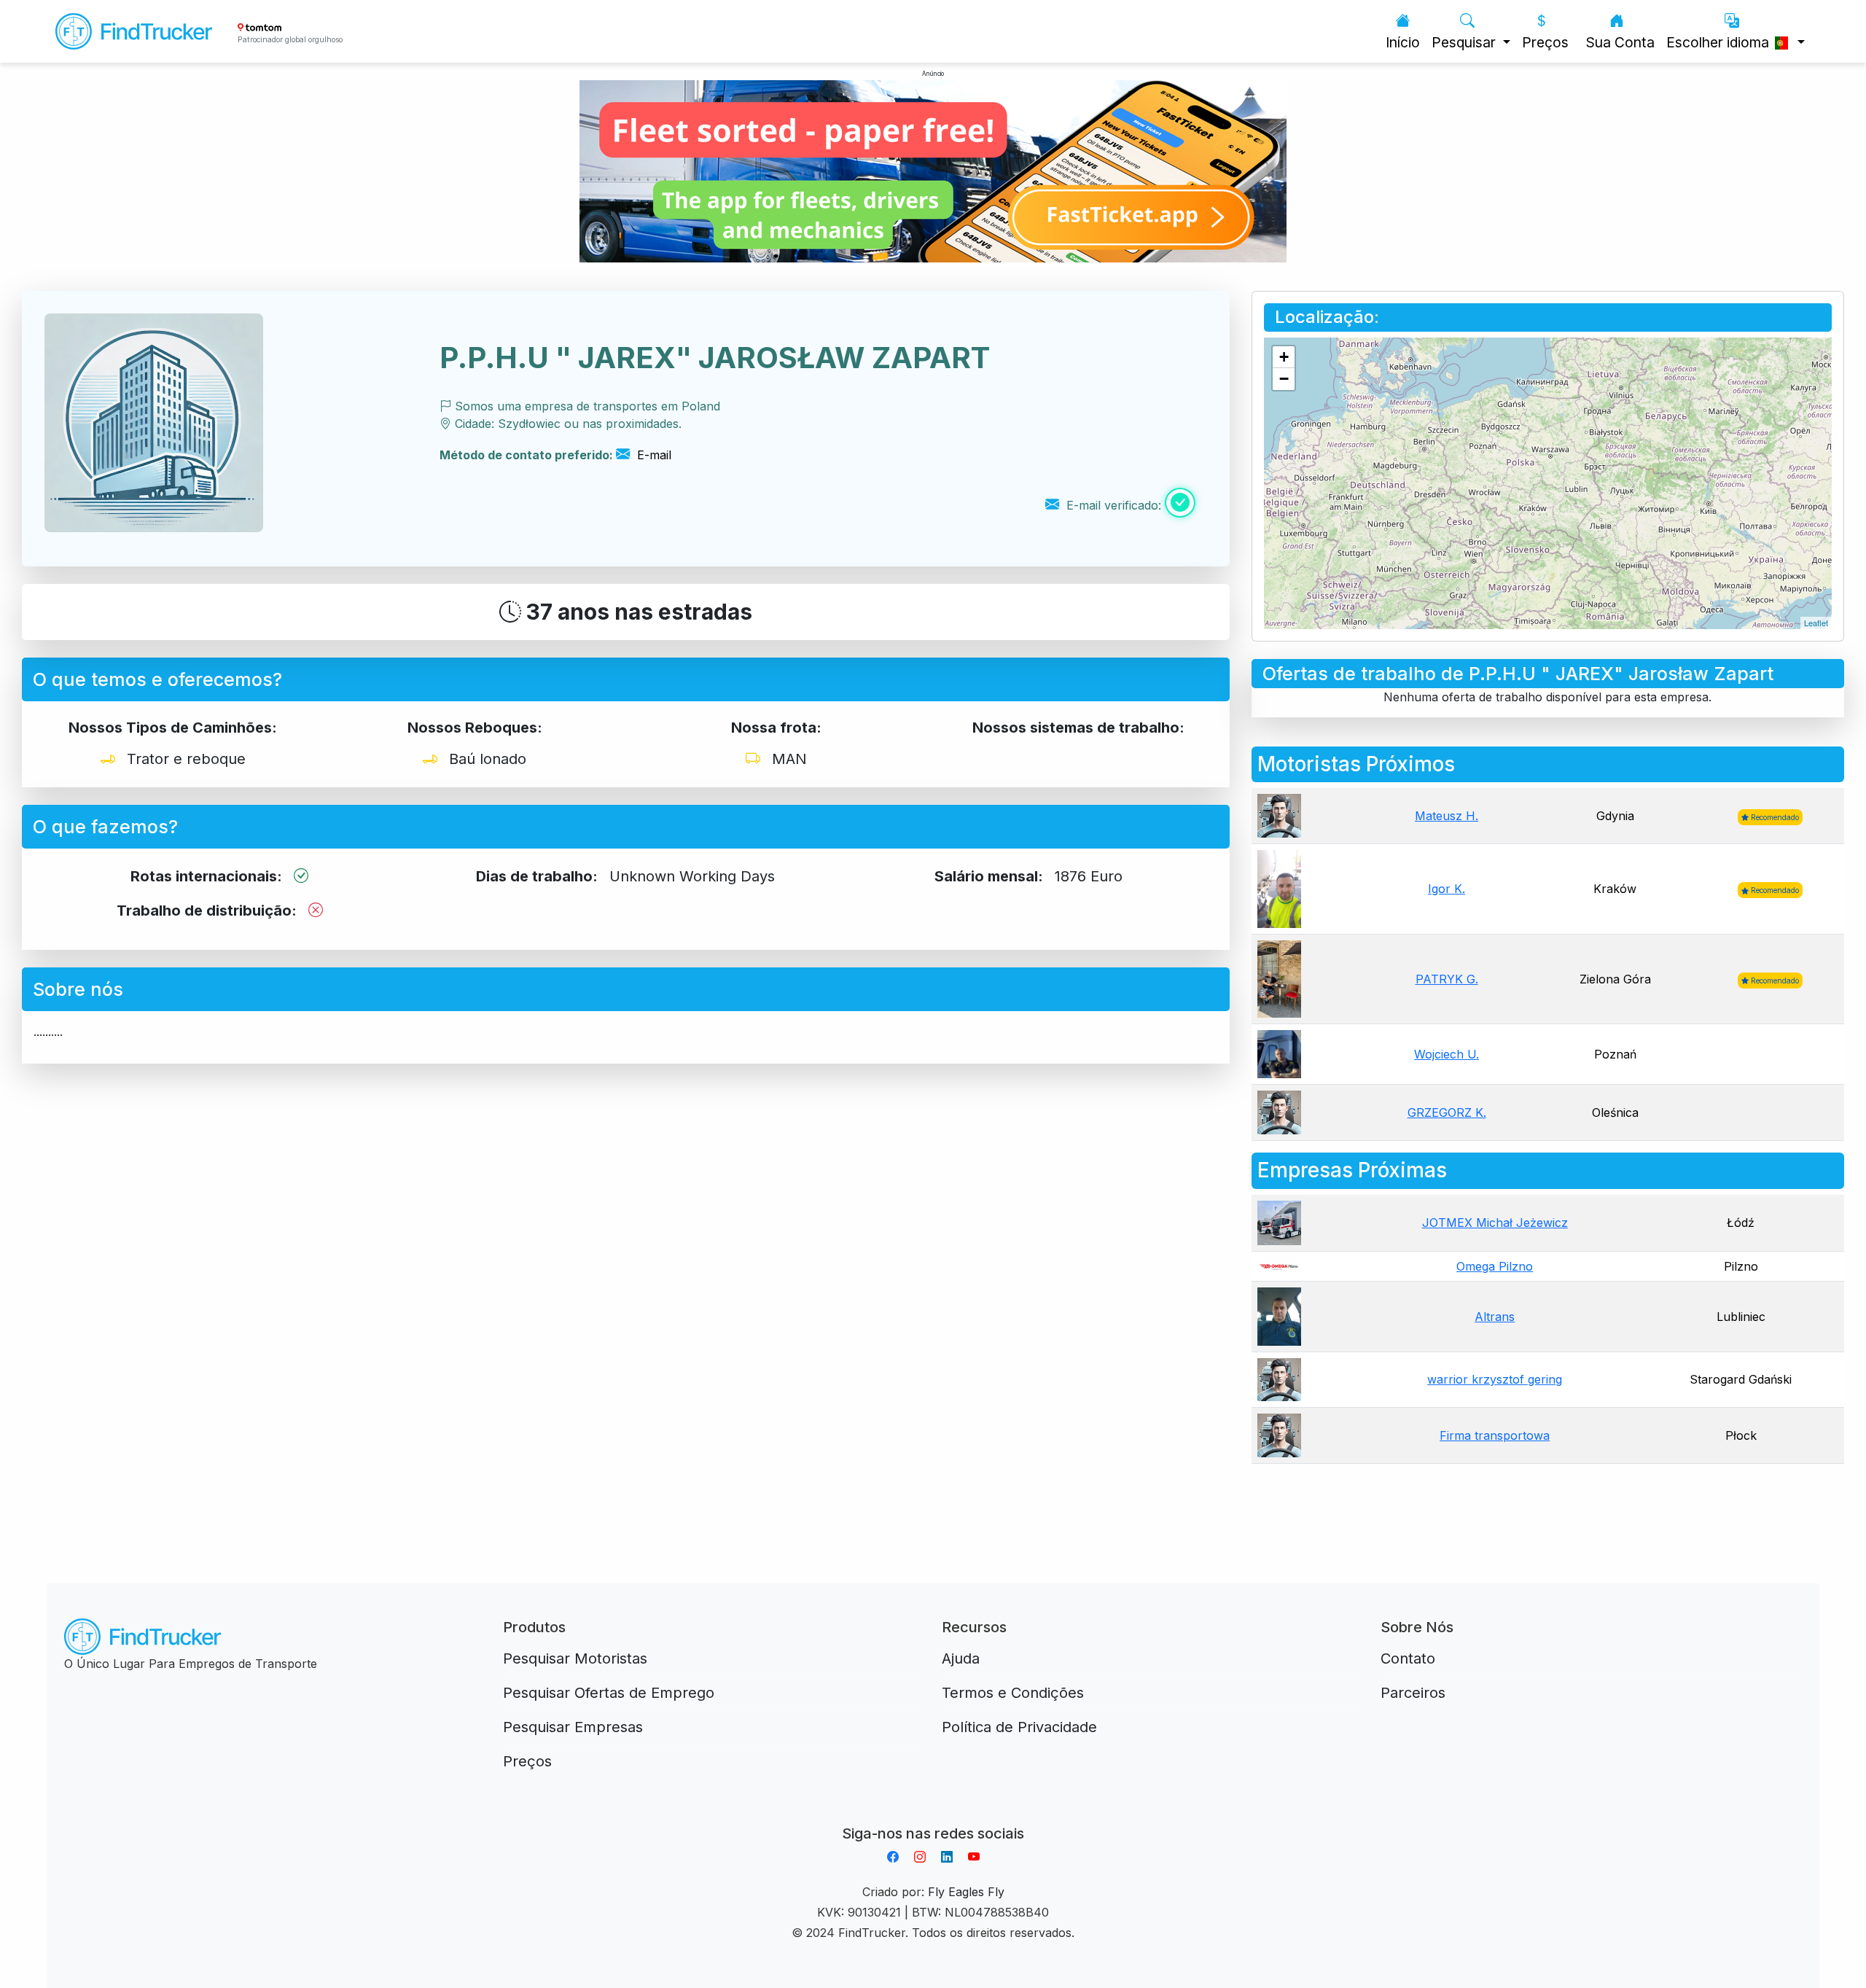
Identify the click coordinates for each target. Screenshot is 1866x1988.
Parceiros (1413, 1693)
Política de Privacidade (1019, 1727)
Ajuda (961, 1658)
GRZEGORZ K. (1447, 1112)
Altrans (1495, 1317)
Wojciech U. (1447, 1054)
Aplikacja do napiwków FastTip (933, 1816)
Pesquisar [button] (1465, 42)
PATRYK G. (1447, 979)
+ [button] (1284, 357)
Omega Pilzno (1495, 1266)
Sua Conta (1620, 42)
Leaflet (1816, 623)
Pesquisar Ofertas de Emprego (609, 1693)
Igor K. (1447, 889)
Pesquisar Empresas (573, 1727)
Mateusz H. (1447, 816)
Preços (1545, 42)
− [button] (1284, 379)
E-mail (652, 455)
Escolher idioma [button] (1719, 42)
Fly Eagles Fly (966, 1892)
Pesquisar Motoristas (575, 1658)
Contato (1408, 1658)
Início (1403, 42)
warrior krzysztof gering (1495, 1379)
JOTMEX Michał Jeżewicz (1495, 1223)
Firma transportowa (1495, 1435)
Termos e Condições (1013, 1693)
